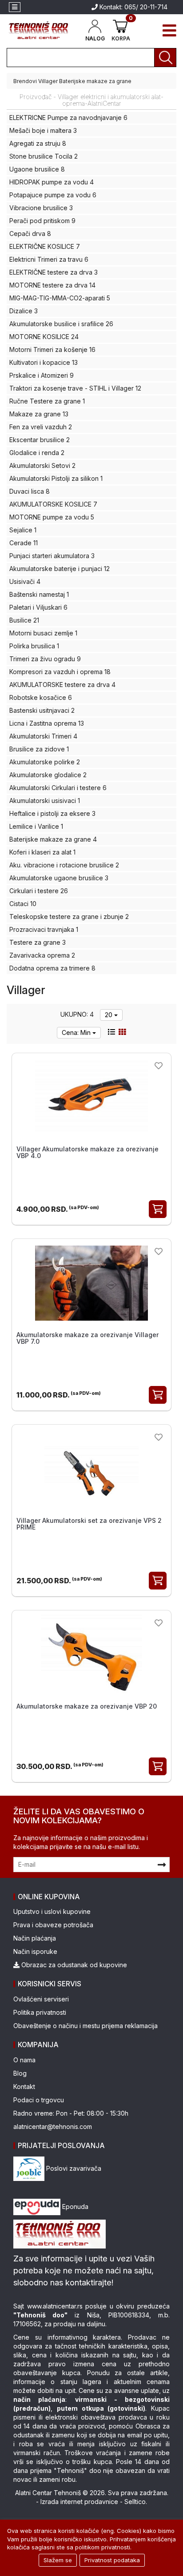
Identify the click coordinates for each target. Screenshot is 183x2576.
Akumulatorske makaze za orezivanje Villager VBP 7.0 (88, 1338)
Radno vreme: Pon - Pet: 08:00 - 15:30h (71, 2113)
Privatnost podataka (112, 2560)
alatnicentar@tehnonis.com (53, 2127)
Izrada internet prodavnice (79, 2502)
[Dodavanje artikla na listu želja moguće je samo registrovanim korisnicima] (159, 1065)
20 (109, 1015)
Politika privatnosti (40, 2012)
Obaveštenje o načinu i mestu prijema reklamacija (86, 2026)
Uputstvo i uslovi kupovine (52, 1911)
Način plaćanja (35, 1938)
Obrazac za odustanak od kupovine (73, 1965)
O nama (24, 2060)
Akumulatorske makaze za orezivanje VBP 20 (87, 1706)
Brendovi (25, 81)
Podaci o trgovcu (39, 2100)
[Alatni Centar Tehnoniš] (39, 30)
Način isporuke (35, 1951)
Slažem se (58, 2560)
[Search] (165, 58)
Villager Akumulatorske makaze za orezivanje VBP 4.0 (88, 1152)
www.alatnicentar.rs (55, 2306)
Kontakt (24, 2087)
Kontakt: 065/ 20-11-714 (133, 7)
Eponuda (74, 2207)
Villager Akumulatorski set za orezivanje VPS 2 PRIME (89, 1524)
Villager (48, 81)
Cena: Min (77, 1032)
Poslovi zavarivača (73, 2168)
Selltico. (136, 2502)
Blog (20, 2073)
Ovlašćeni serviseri (41, 1999)
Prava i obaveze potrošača (53, 1925)
